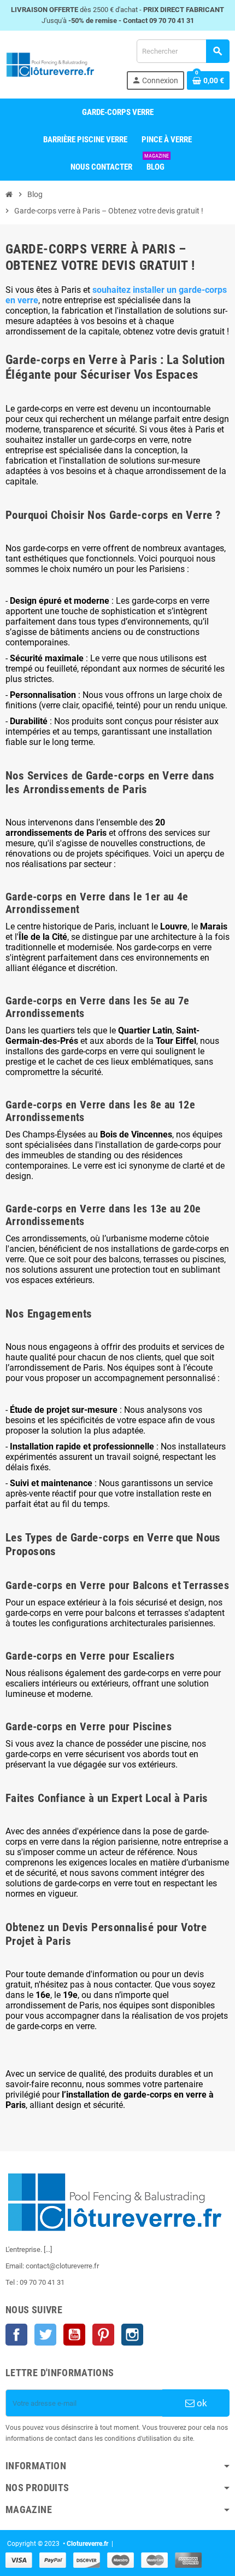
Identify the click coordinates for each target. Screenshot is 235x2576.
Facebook (16, 2335)
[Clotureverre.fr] (50, 64)
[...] (48, 2249)
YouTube (74, 2335)
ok (201, 2403)
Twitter (45, 2335)
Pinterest (103, 2335)
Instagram (132, 2335)
